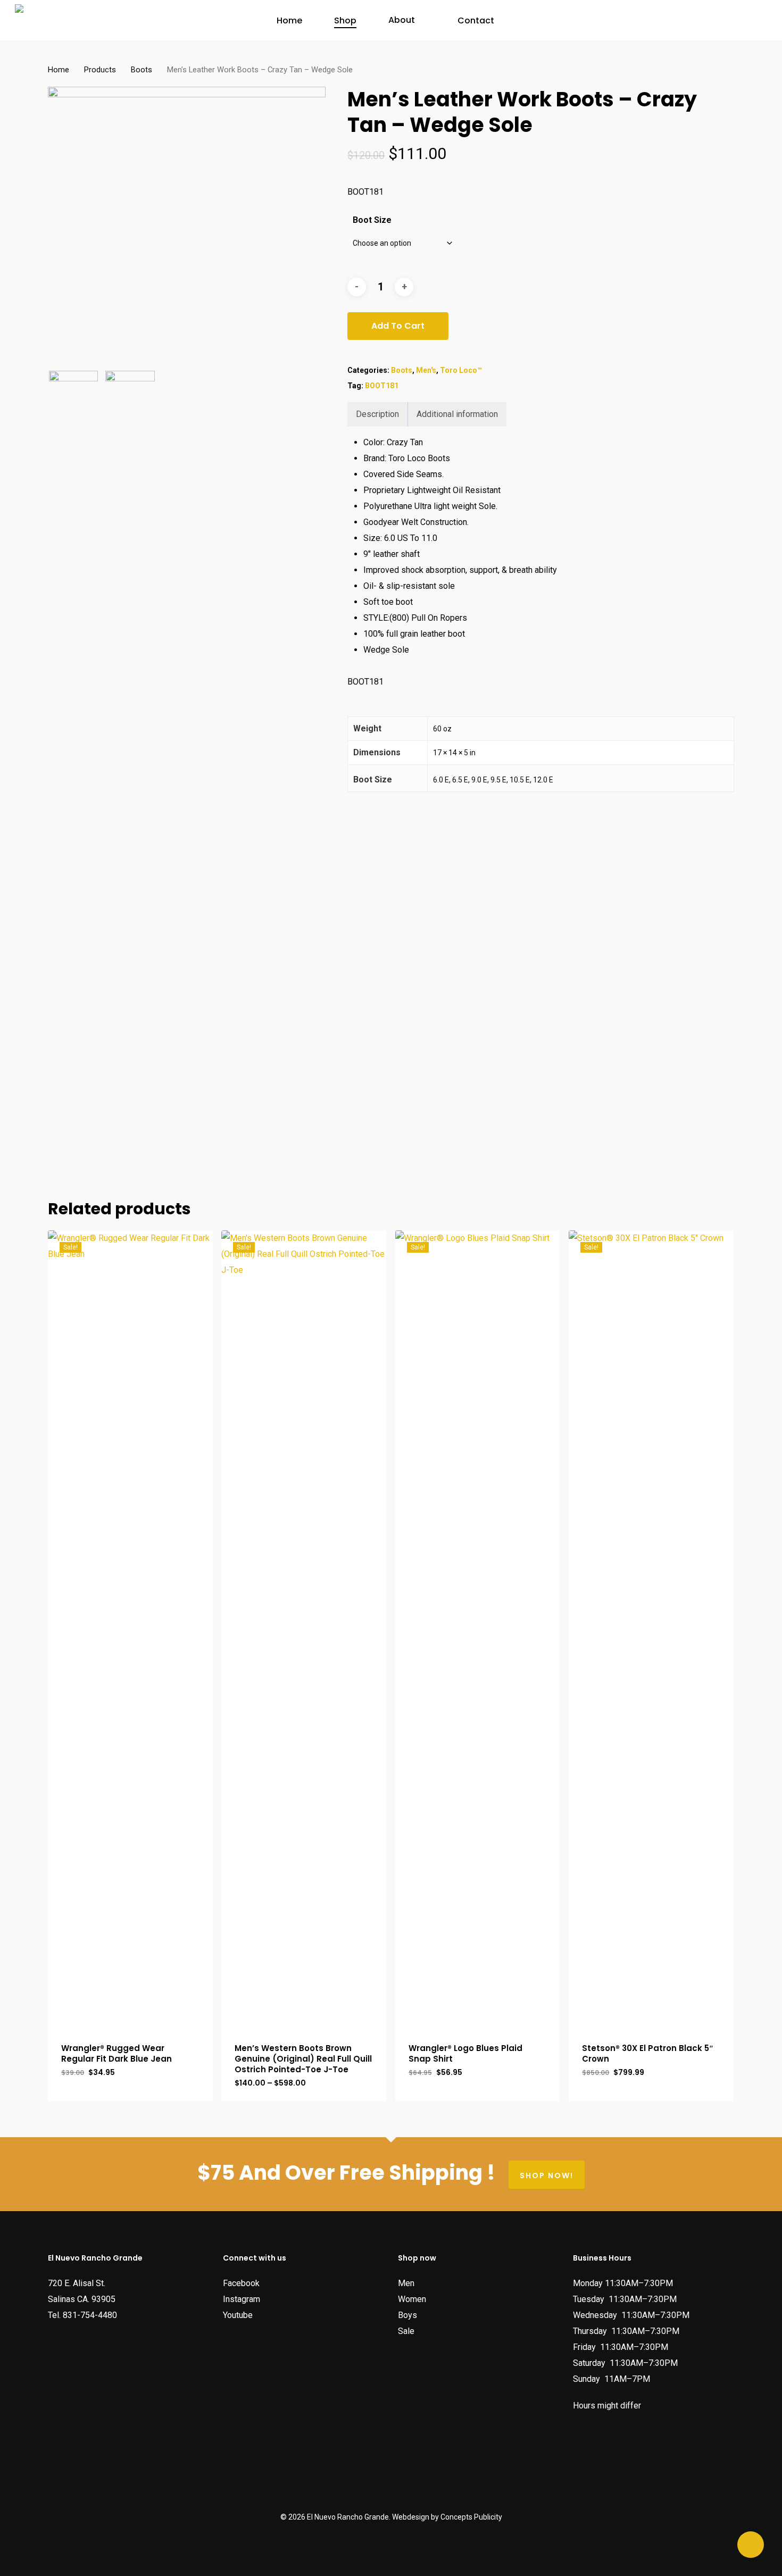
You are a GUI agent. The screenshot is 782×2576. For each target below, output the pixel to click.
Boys (407, 2315)
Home (59, 70)
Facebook (241, 2283)
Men (406, 2283)
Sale (406, 2331)
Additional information (457, 414)
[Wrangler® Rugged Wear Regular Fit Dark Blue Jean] (130, 1629)
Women (412, 2299)
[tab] (378, 414)
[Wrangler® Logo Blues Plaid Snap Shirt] (478, 1629)
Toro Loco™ (461, 370)
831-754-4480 (90, 2315)
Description (377, 414)
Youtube (238, 2315)
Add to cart (398, 326)
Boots (142, 70)
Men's (426, 370)
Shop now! (547, 2175)
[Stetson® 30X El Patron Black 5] (651, 1629)
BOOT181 (382, 386)
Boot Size (372, 220)
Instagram (242, 2299)
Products (100, 70)
